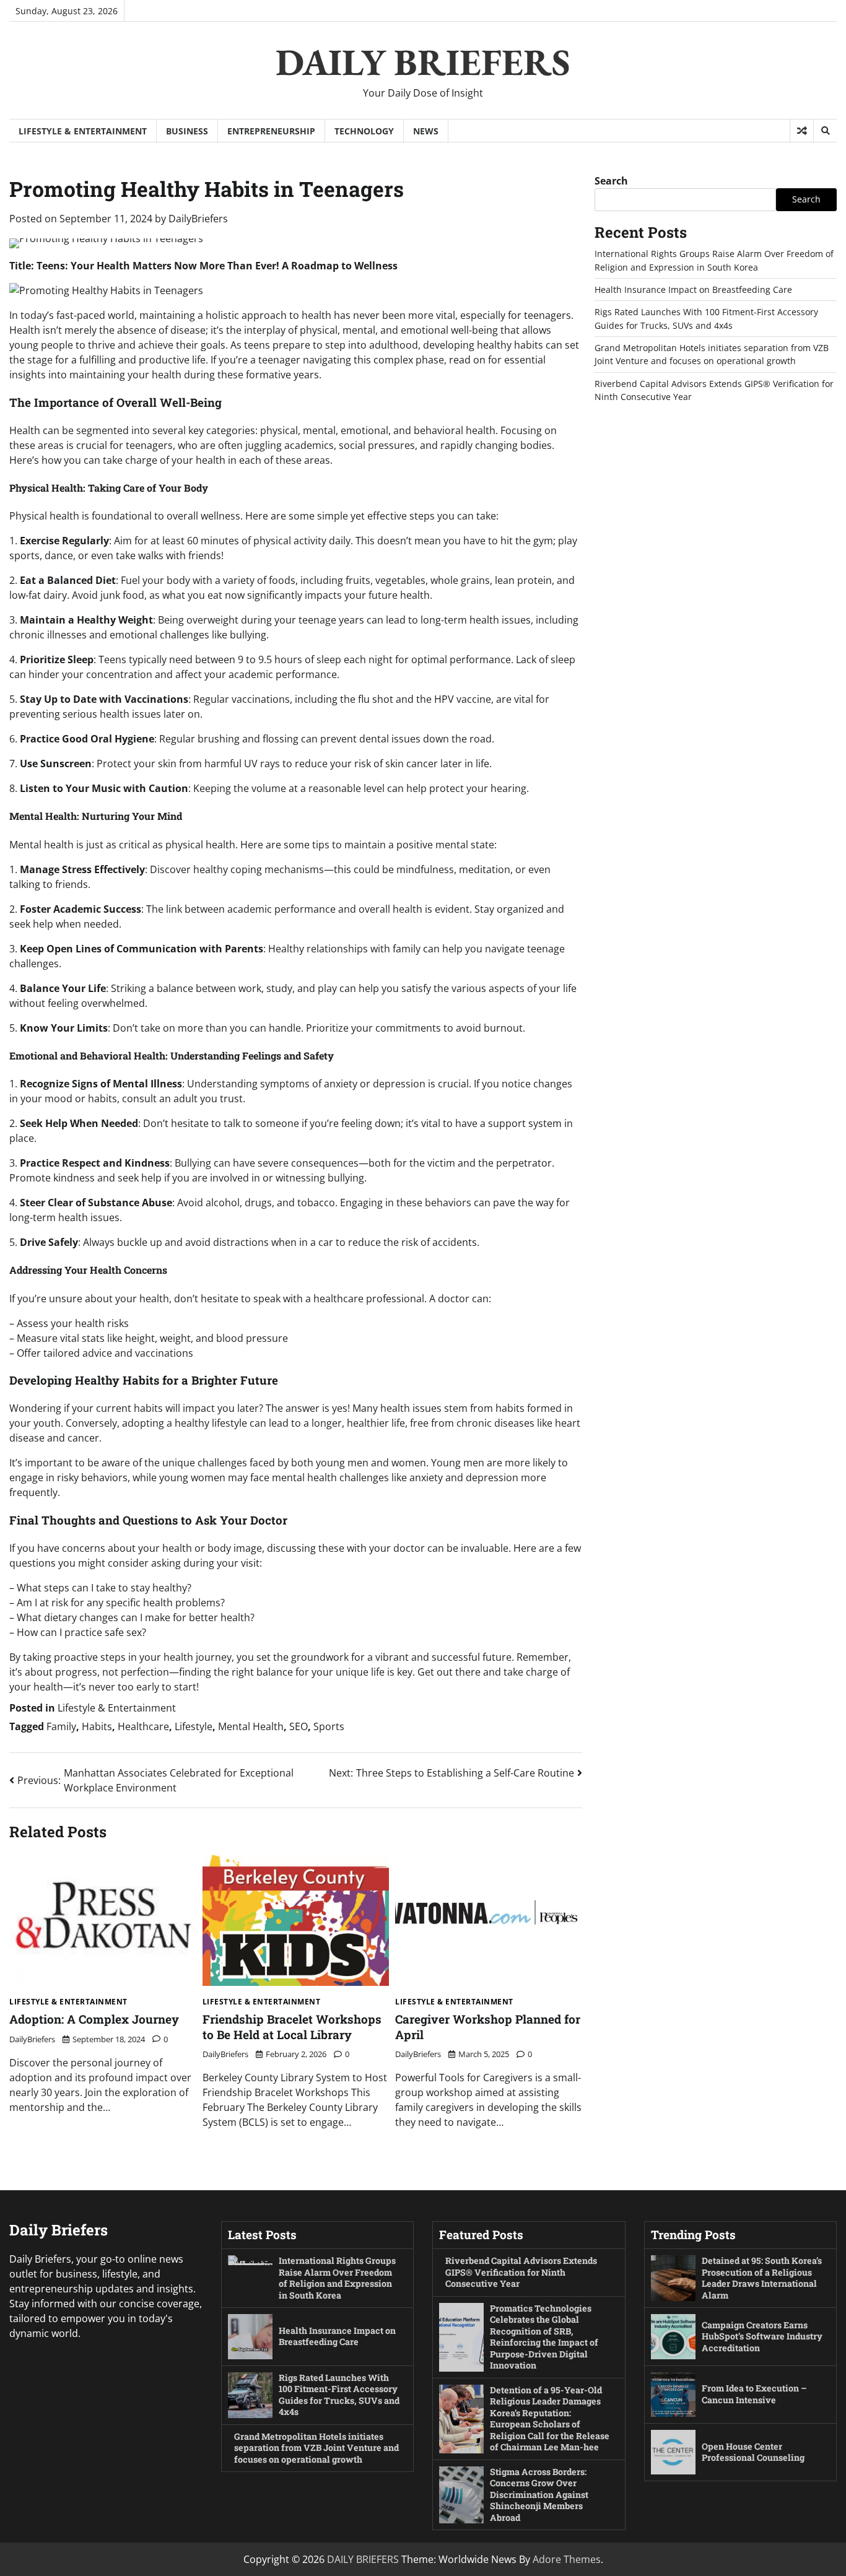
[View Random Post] (802, 131)
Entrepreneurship (271, 131)
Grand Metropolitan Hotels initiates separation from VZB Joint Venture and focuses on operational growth (316, 2448)
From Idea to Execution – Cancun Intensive (754, 2394)
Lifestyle (194, 1726)
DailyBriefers (198, 219)
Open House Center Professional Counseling (753, 2452)
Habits (97, 1726)
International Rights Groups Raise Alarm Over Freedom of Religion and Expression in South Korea (337, 2278)
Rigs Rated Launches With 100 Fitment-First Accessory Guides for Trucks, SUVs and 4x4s (339, 2395)
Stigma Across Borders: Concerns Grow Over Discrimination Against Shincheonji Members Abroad (539, 2495)
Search (611, 181)
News (426, 131)
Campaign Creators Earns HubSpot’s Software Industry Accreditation (762, 2336)
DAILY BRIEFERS (423, 62)
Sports (329, 1726)
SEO (299, 1726)
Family (61, 1726)
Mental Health (251, 1726)
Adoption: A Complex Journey (94, 2019)
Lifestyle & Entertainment (83, 131)
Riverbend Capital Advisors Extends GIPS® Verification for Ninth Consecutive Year (521, 2272)
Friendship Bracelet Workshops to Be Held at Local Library (292, 2027)
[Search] (825, 131)
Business (187, 131)
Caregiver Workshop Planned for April (488, 2027)
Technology (364, 131)
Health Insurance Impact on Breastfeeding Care (693, 289)
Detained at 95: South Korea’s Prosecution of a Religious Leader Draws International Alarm (762, 2278)
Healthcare (143, 1726)
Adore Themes (567, 2559)
